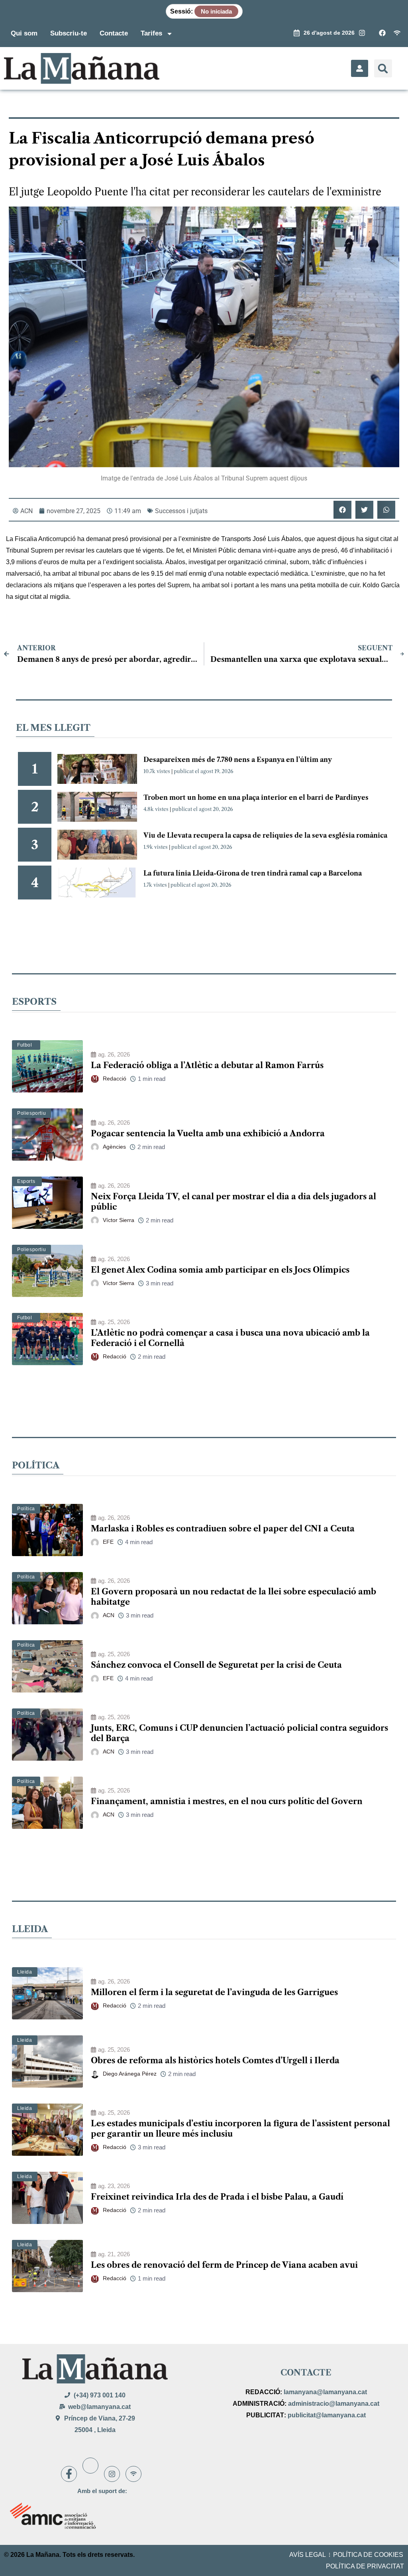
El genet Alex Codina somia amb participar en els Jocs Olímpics (220, 1270)
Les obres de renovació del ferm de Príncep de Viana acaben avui (224, 2265)
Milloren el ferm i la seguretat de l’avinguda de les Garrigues (214, 1992)
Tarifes (151, 33)
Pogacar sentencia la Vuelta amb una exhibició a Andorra (208, 1134)
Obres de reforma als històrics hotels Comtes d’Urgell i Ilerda (215, 2060)
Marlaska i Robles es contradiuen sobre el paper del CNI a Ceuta (223, 1529)
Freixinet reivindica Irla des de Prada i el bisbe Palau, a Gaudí (217, 2197)
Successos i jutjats (181, 511)
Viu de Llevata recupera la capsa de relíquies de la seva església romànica (265, 835)
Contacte (114, 33)
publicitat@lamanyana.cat (327, 2415)
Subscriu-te (69, 33)
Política (26, 1509)
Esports (26, 1181)
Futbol (25, 1045)
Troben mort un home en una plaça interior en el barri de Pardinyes (256, 797)
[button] (383, 68)
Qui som (24, 33)
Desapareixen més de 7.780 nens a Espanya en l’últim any (238, 760)
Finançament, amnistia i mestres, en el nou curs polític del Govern (227, 1801)
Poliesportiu (31, 1113)
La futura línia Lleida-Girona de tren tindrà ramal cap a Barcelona (253, 873)
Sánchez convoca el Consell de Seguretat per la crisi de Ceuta (216, 1665)
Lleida (25, 1972)
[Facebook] (69, 2474)
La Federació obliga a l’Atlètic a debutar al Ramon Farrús (207, 1065)
